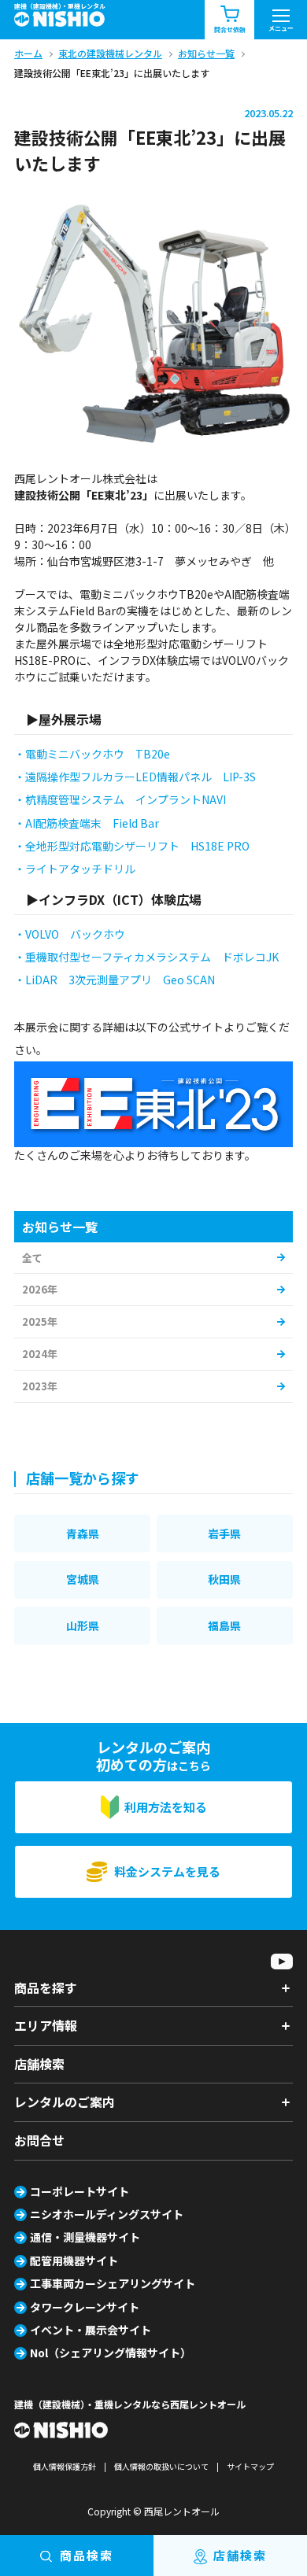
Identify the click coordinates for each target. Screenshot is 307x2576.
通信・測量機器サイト (85, 2237)
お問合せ (39, 2140)
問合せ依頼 (230, 30)
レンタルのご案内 (65, 2102)
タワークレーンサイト (85, 2307)
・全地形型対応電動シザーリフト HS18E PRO (132, 846)
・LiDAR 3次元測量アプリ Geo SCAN (115, 980)
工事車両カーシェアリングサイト (113, 2283)
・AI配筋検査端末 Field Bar (87, 823)
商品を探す (46, 1987)
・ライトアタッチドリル (75, 869)
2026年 (40, 1289)
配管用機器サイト (74, 2260)
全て (32, 1258)
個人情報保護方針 (65, 2466)
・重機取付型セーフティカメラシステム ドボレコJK (146, 957)
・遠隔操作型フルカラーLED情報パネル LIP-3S (135, 777)
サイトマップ (250, 2466)
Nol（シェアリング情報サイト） (111, 2353)
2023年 (40, 1386)
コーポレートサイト (80, 2191)
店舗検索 (39, 2064)
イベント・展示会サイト (91, 2330)
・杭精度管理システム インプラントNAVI (120, 799)
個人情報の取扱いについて (161, 2466)
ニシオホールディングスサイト (107, 2214)
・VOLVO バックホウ (70, 934)
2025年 (40, 1321)
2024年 (40, 1354)
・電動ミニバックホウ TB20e (92, 754)
